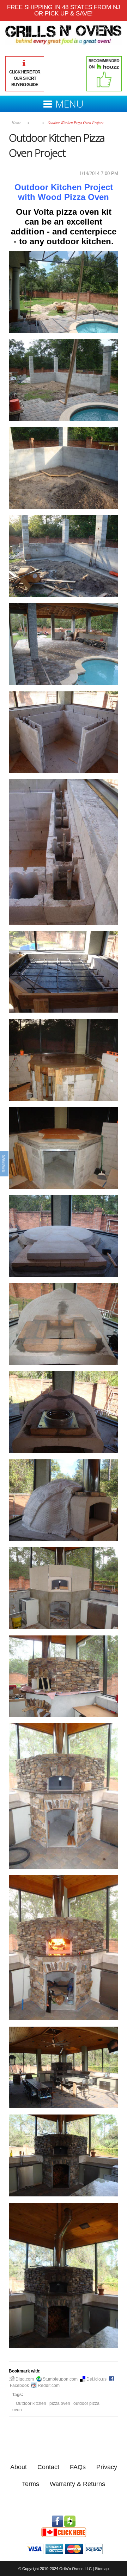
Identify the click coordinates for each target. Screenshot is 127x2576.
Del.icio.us (96, 2379)
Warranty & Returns (77, 2484)
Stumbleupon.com (60, 2379)
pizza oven (60, 2403)
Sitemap (102, 2569)
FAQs (78, 2467)
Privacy (107, 2467)
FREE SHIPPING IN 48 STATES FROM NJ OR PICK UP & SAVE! (64, 10)
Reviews (4, 1164)
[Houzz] (70, 2519)
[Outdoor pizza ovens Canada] (64, 2530)
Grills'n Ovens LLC (75, 2569)
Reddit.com (48, 2385)
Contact (48, 2467)
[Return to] (36, 122)
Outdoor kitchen (31, 2403)
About (19, 2467)
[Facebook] (58, 2519)
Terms (31, 2484)
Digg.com (24, 2379)
